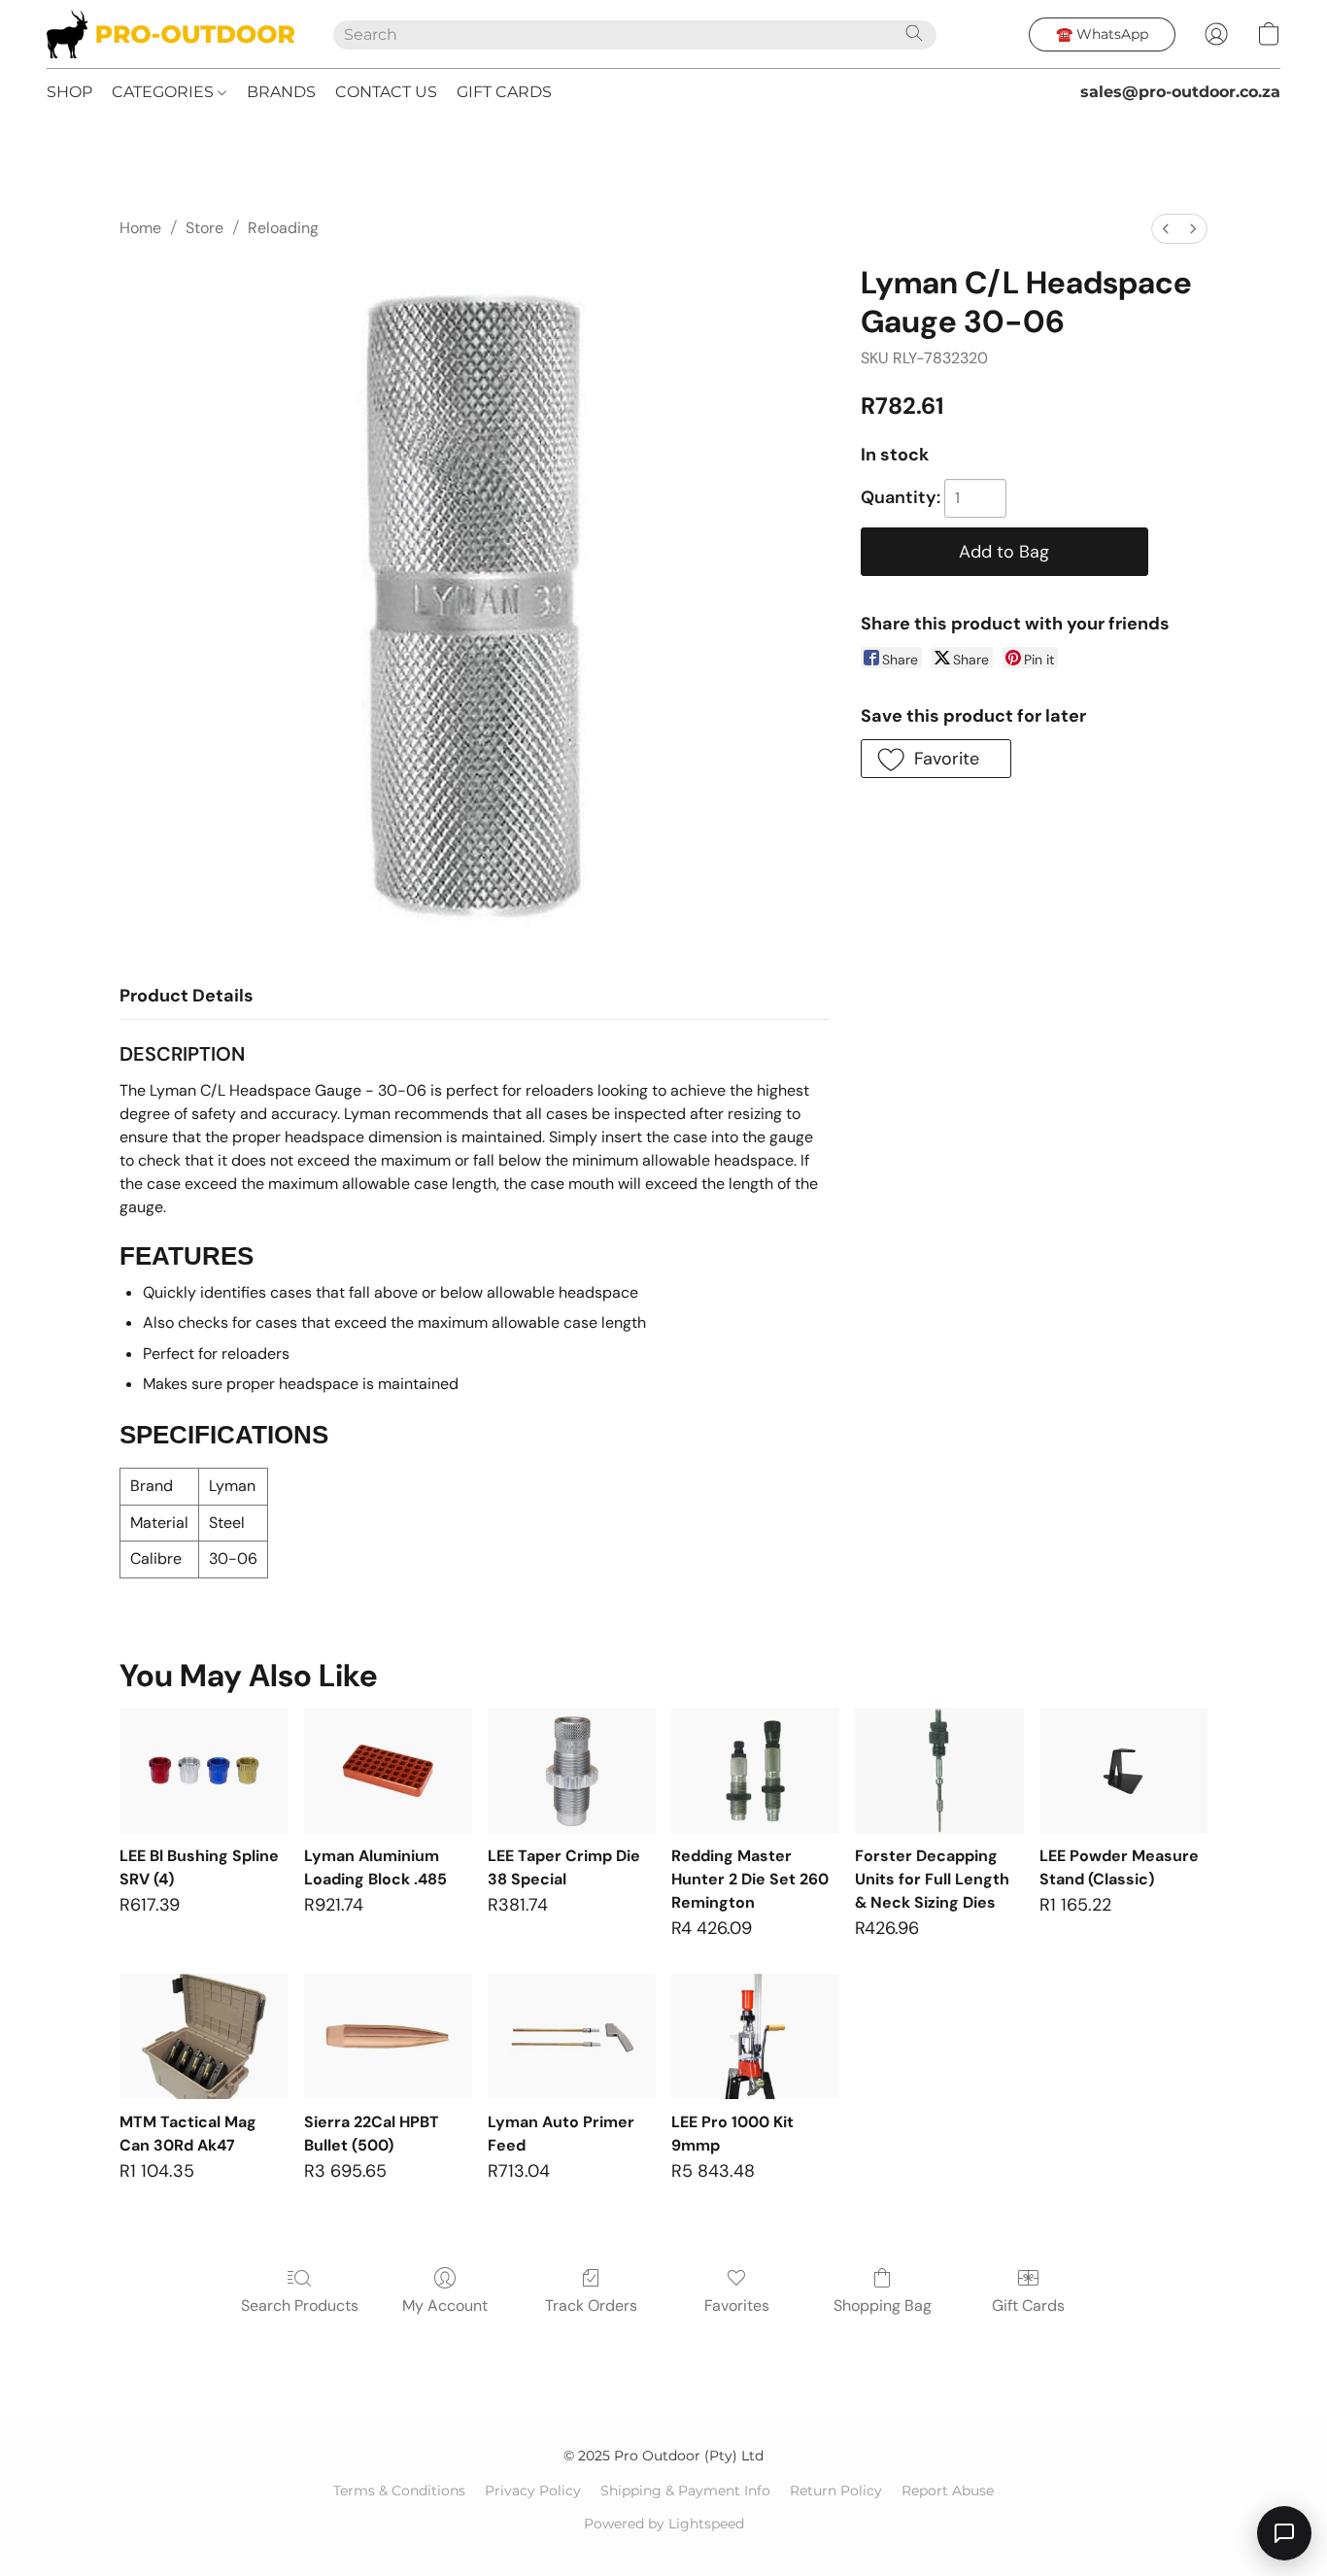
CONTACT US (386, 92)
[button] (170, 34)
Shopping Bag (883, 2305)
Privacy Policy (533, 2491)
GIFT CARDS (504, 92)
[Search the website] (914, 33)
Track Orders (591, 2305)
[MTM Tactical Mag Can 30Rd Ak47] (204, 2037)
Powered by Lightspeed (664, 2524)
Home (140, 228)
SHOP (69, 92)
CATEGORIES (165, 92)
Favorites (737, 2305)
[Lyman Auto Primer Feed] (572, 2037)
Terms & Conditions (399, 2491)
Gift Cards (1028, 2305)
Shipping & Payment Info (685, 2491)
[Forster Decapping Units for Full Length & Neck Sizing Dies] (939, 1771)
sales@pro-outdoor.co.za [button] (1180, 92)
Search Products (300, 2305)
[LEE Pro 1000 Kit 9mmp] (755, 2037)
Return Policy (836, 2491)
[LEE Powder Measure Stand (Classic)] (1123, 1771)
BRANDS (281, 92)
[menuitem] (1166, 229)
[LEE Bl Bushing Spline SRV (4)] (204, 1771)
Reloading (283, 228)
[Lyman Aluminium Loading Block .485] (388, 1771)
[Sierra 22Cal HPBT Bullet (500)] (388, 2037)
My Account (445, 2305)
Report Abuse (948, 2491)
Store (204, 228)
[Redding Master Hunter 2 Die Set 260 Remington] (755, 1771)
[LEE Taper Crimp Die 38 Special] (572, 1771)
